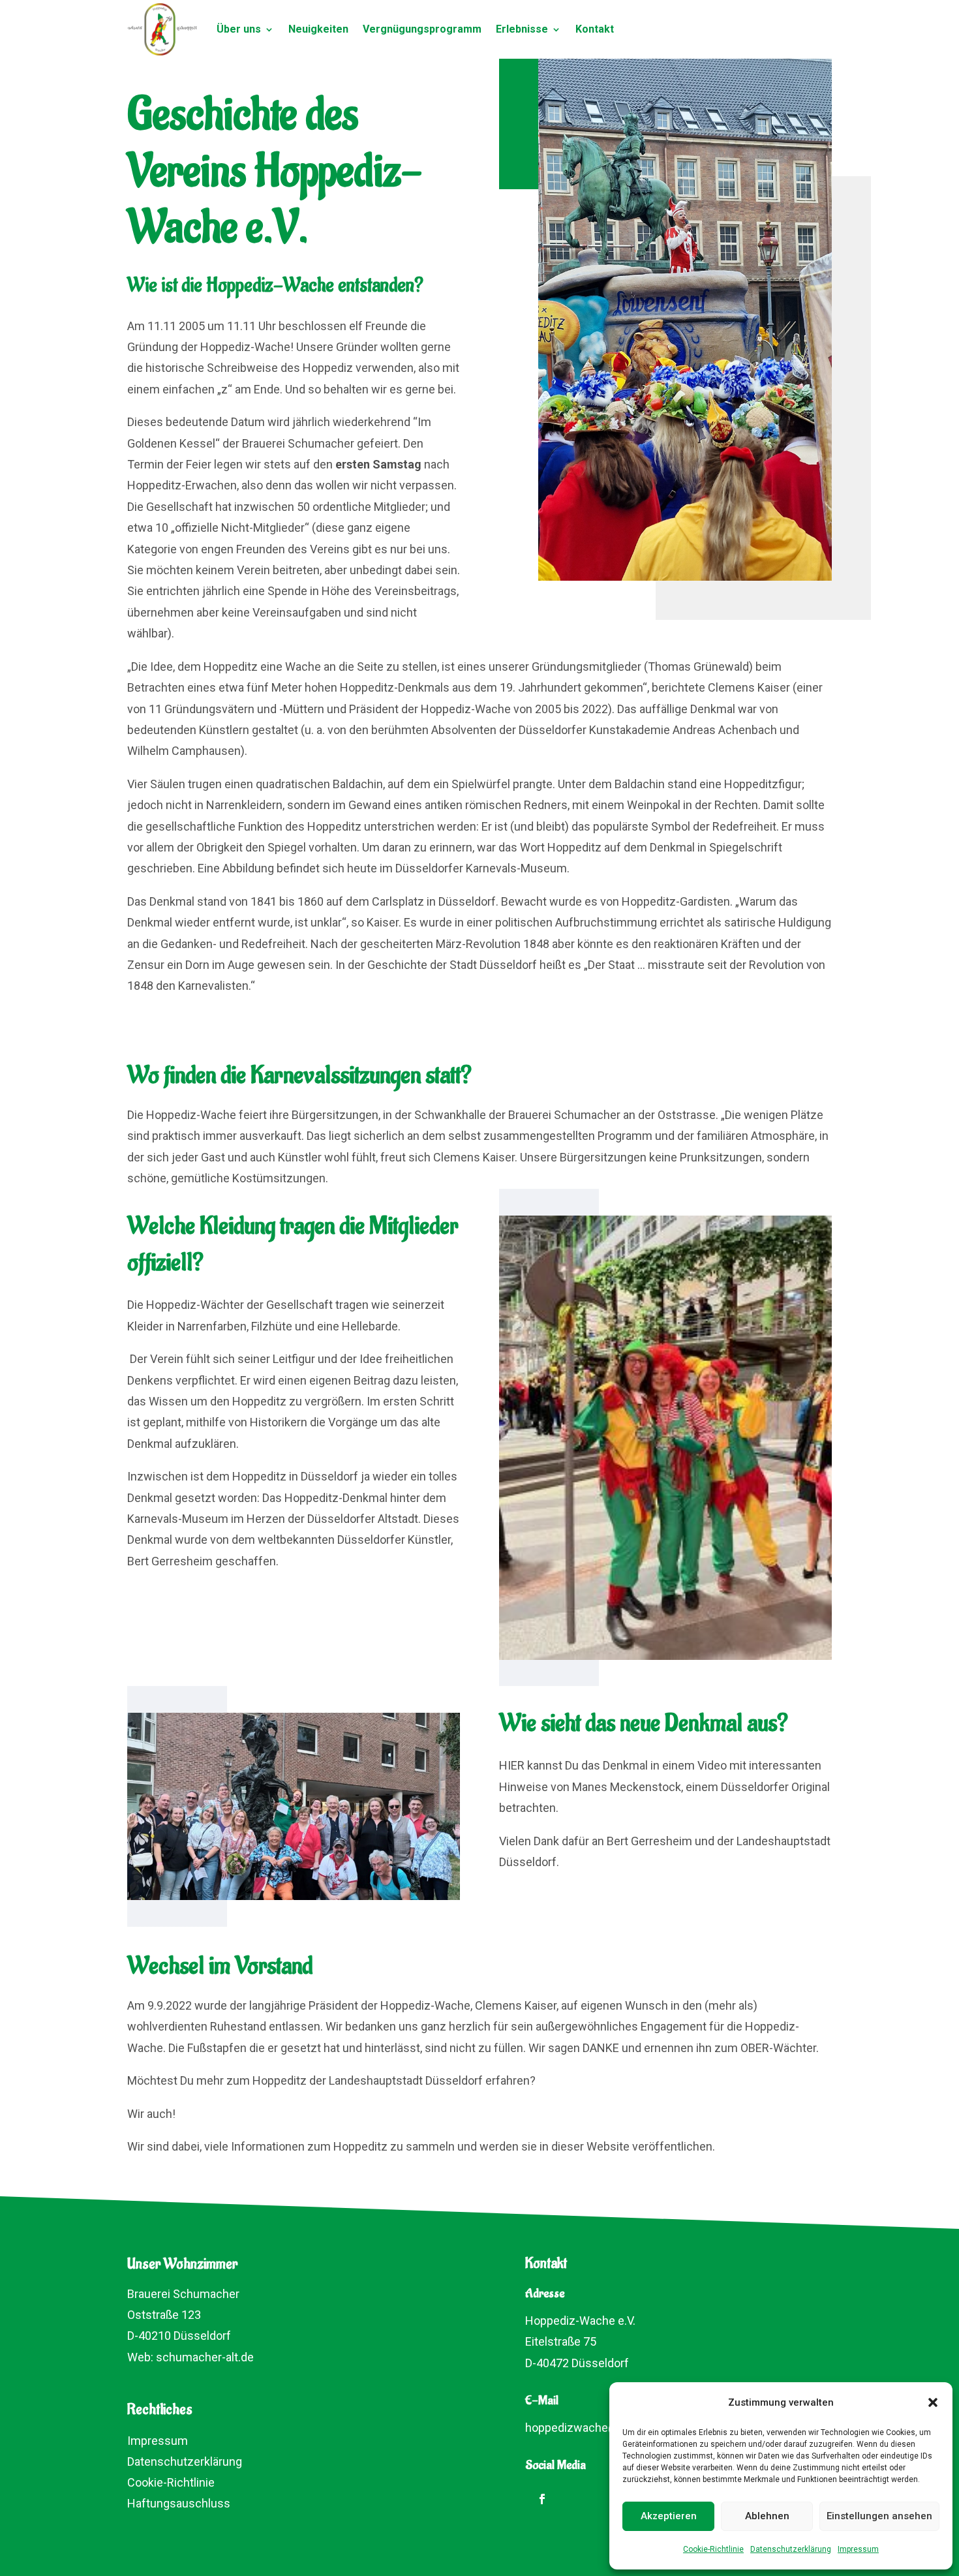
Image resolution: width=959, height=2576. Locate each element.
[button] (933, 2402)
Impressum (858, 2549)
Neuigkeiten (318, 29)
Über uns (239, 29)
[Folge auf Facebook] (542, 2499)
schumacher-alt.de (205, 2357)
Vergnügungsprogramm (422, 29)
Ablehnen (767, 2516)
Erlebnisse (522, 29)
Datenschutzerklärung (791, 2549)
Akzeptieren (669, 2516)
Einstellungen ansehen (879, 2516)
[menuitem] (161, 2439)
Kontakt (595, 29)
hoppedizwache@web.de (591, 2428)
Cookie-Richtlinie (713, 2549)
